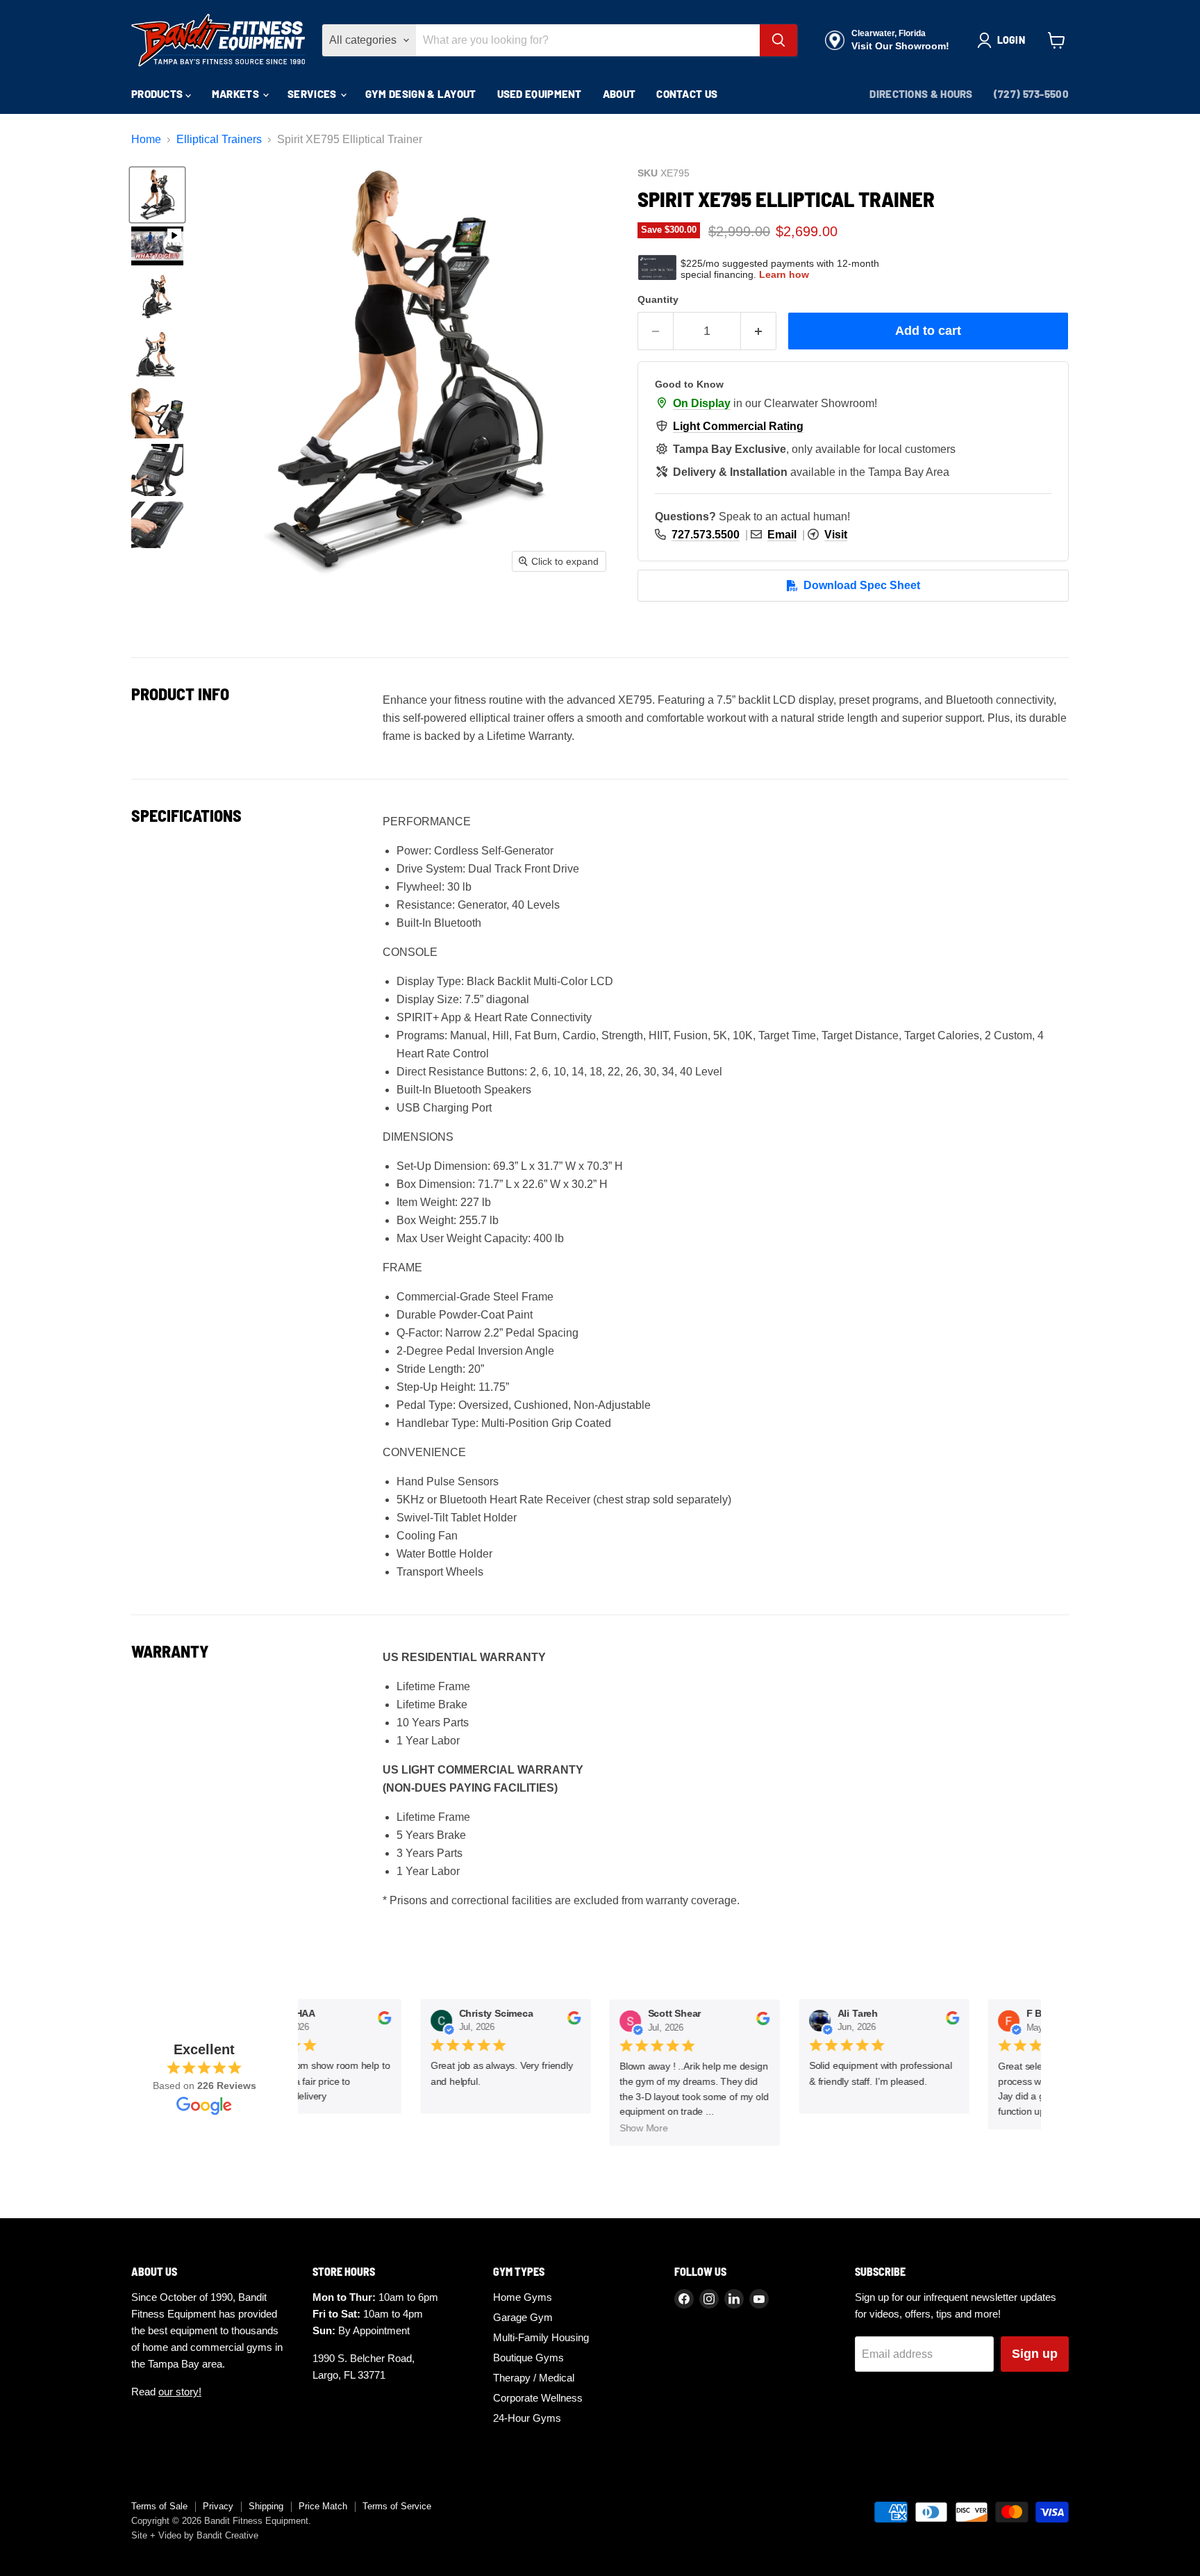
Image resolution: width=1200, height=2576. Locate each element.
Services (313, 94)
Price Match (323, 2506)
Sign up (1035, 2354)
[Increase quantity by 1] (759, 331)
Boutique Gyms (528, 2358)
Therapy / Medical (534, 2378)
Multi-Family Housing (541, 2337)
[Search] (778, 40)
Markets (236, 94)
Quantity (658, 299)
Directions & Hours (921, 94)
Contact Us (687, 94)
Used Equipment (540, 94)
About (619, 94)
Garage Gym (523, 2317)
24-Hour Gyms (527, 2418)
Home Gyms (523, 2297)
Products (158, 94)
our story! (180, 2392)
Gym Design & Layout (421, 94)
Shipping (266, 2506)
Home (146, 139)
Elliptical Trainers (219, 139)
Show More (638, 2129)
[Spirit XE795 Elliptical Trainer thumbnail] (157, 195)
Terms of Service (397, 2506)
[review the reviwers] (378, 2022)
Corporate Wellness (538, 2398)
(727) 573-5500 (1031, 94)
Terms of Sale (159, 2506)
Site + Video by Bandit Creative (195, 2535)
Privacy (218, 2506)
